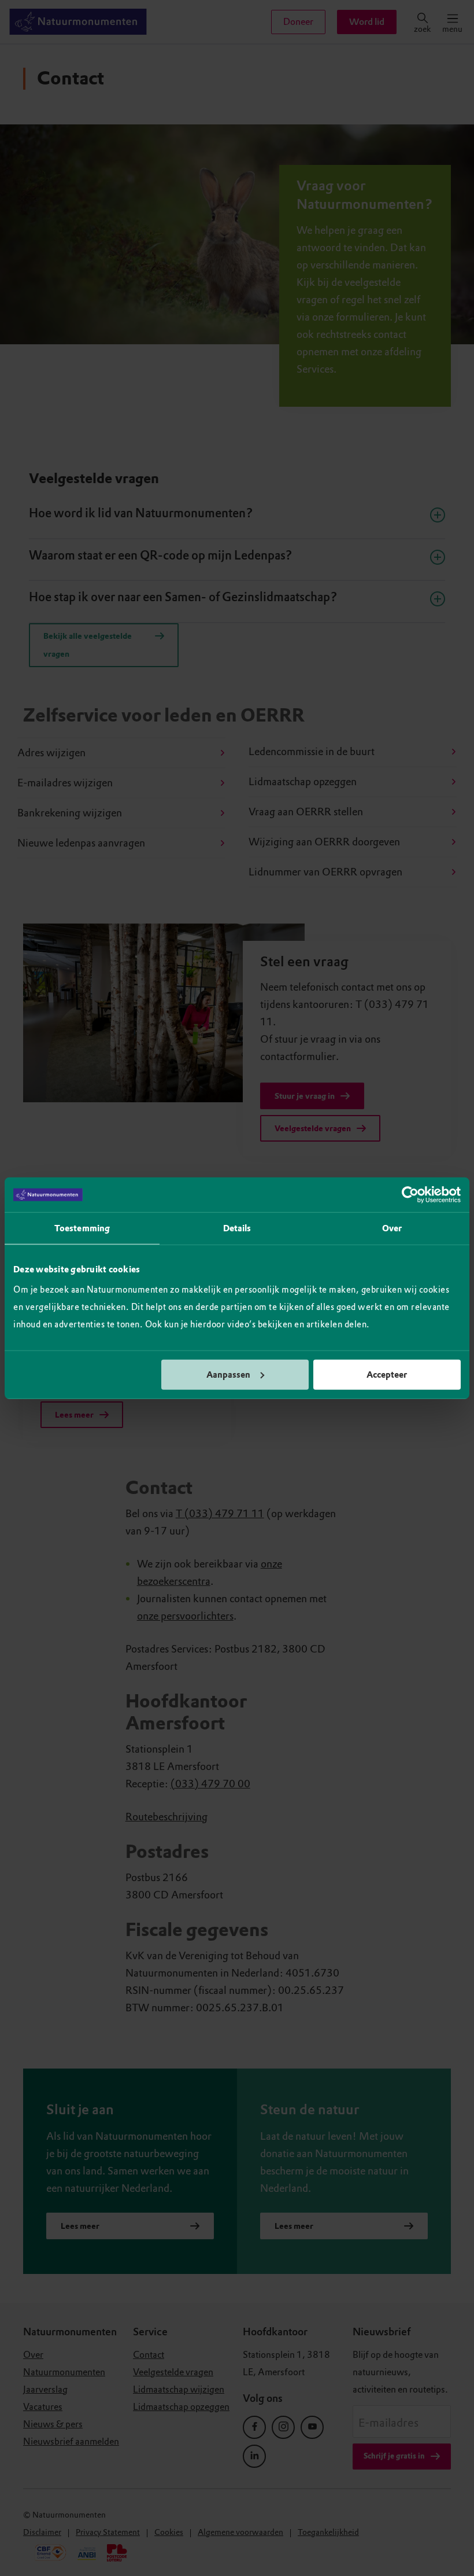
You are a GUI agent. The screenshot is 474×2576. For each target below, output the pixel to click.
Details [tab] (237, 1228)
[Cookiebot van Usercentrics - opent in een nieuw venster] (410, 1195)
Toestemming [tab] (82, 1228)
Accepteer (387, 1374)
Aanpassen (228, 1374)
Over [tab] (392, 1228)
